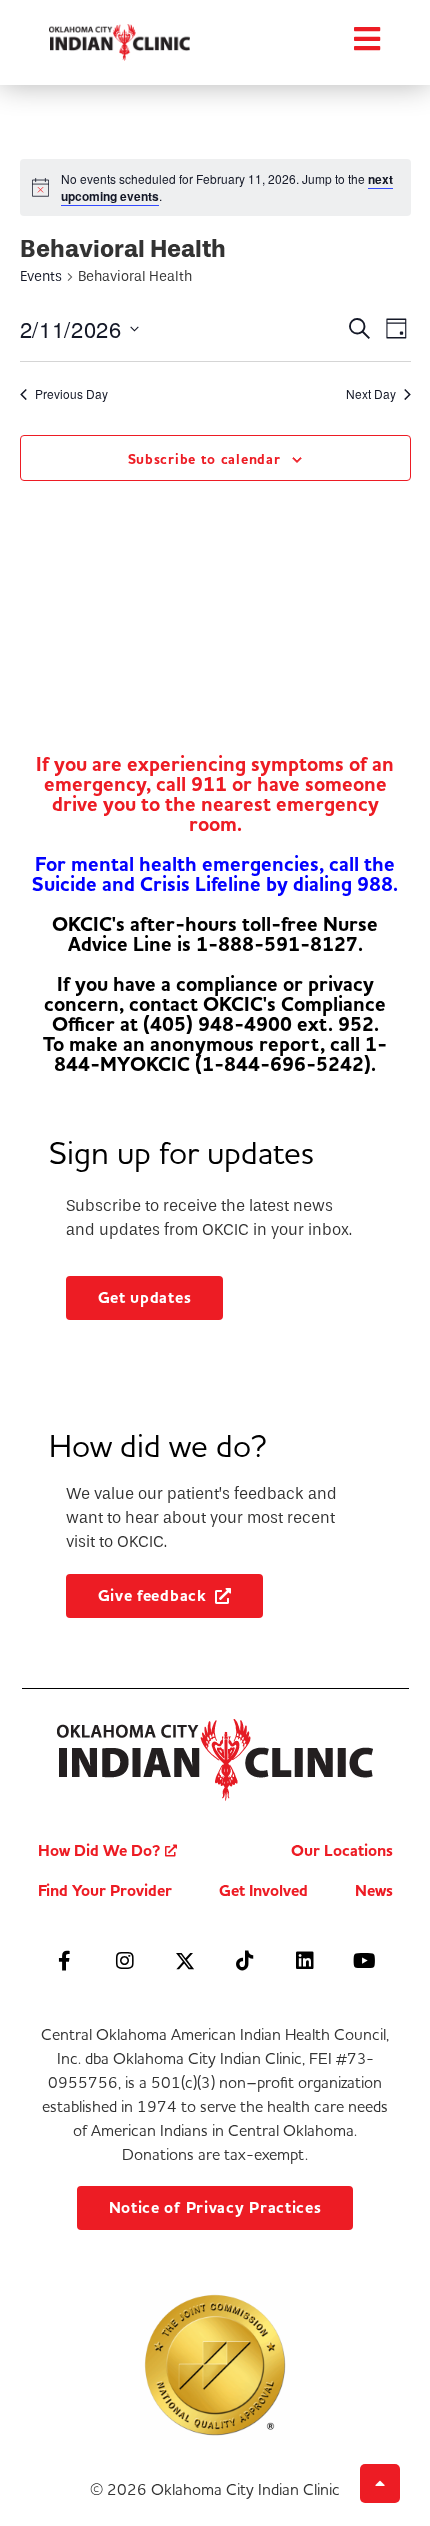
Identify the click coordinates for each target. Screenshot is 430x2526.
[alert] (230, 187)
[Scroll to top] (380, 2483)
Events (41, 276)
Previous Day (71, 394)
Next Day (371, 394)
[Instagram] (125, 1961)
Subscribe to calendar (204, 459)
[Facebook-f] (65, 1961)
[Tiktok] (245, 1961)
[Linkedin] (305, 1961)
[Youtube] (365, 1961)
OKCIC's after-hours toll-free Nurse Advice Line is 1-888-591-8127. (215, 934)
